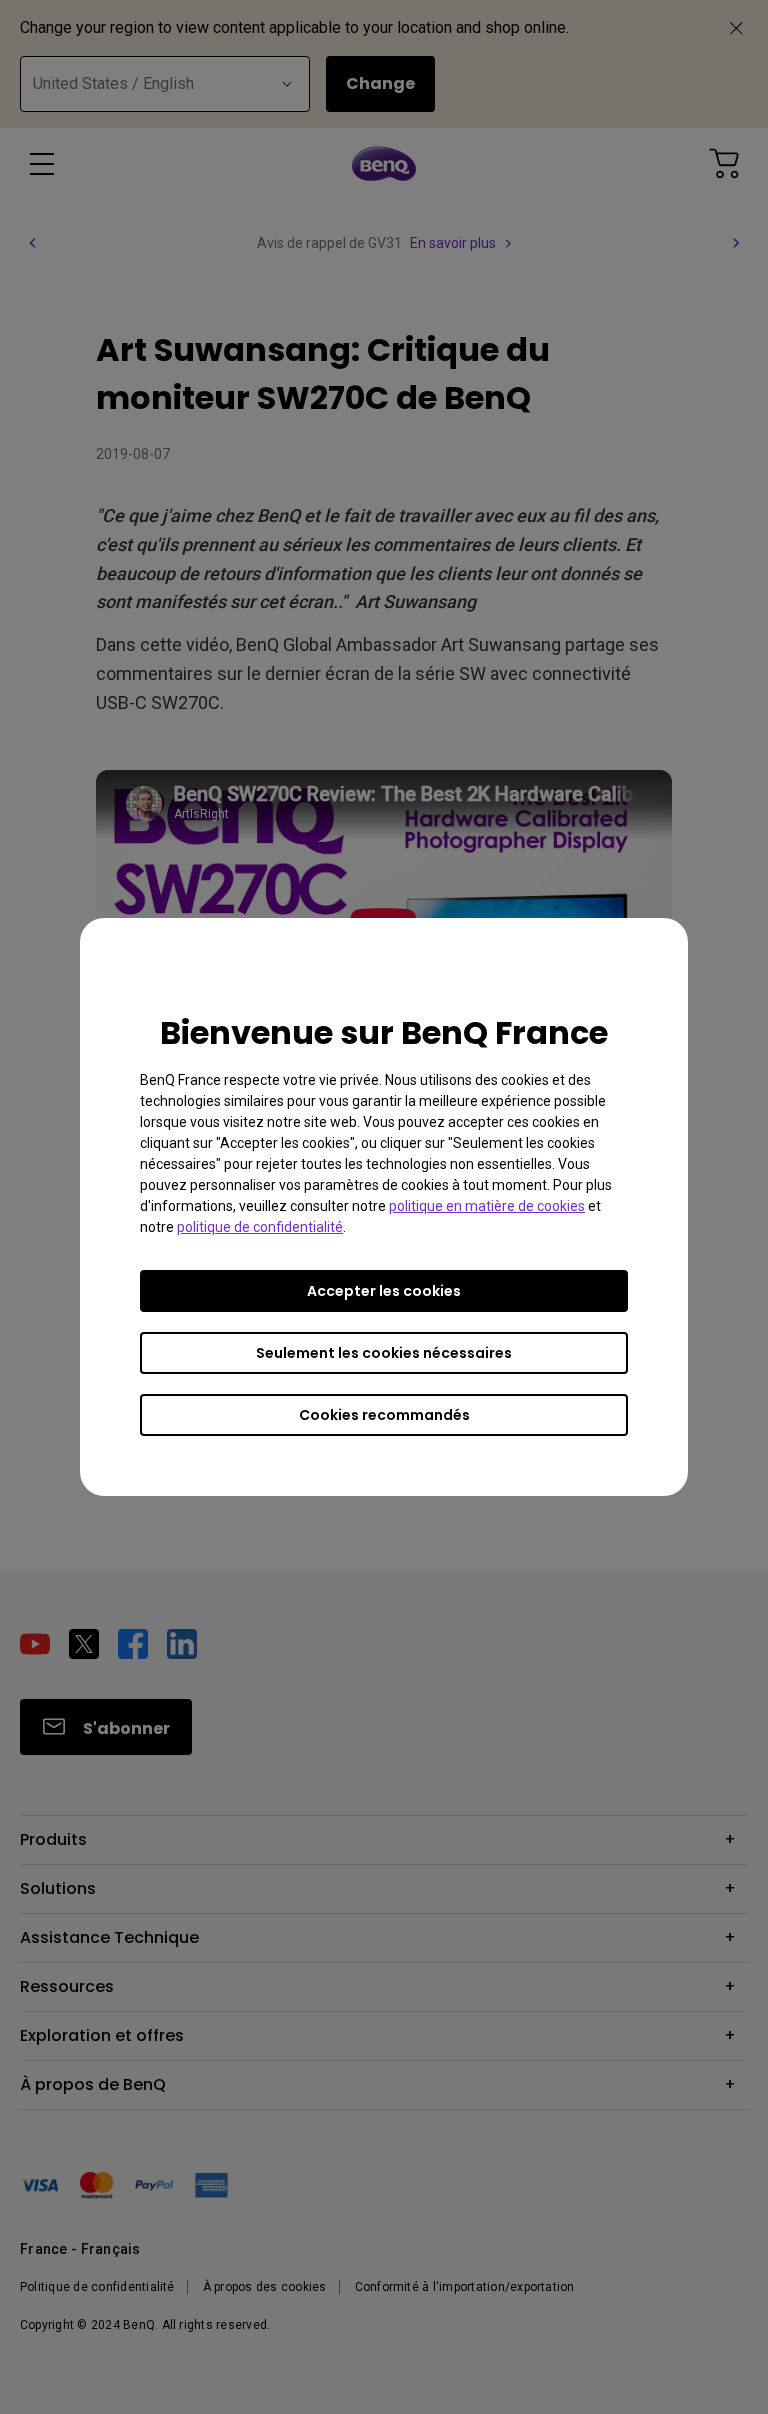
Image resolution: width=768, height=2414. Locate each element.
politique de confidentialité (260, 1227)
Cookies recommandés (384, 1415)
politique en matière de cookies (487, 1206)
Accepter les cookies (384, 1291)
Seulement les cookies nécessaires (384, 1353)
